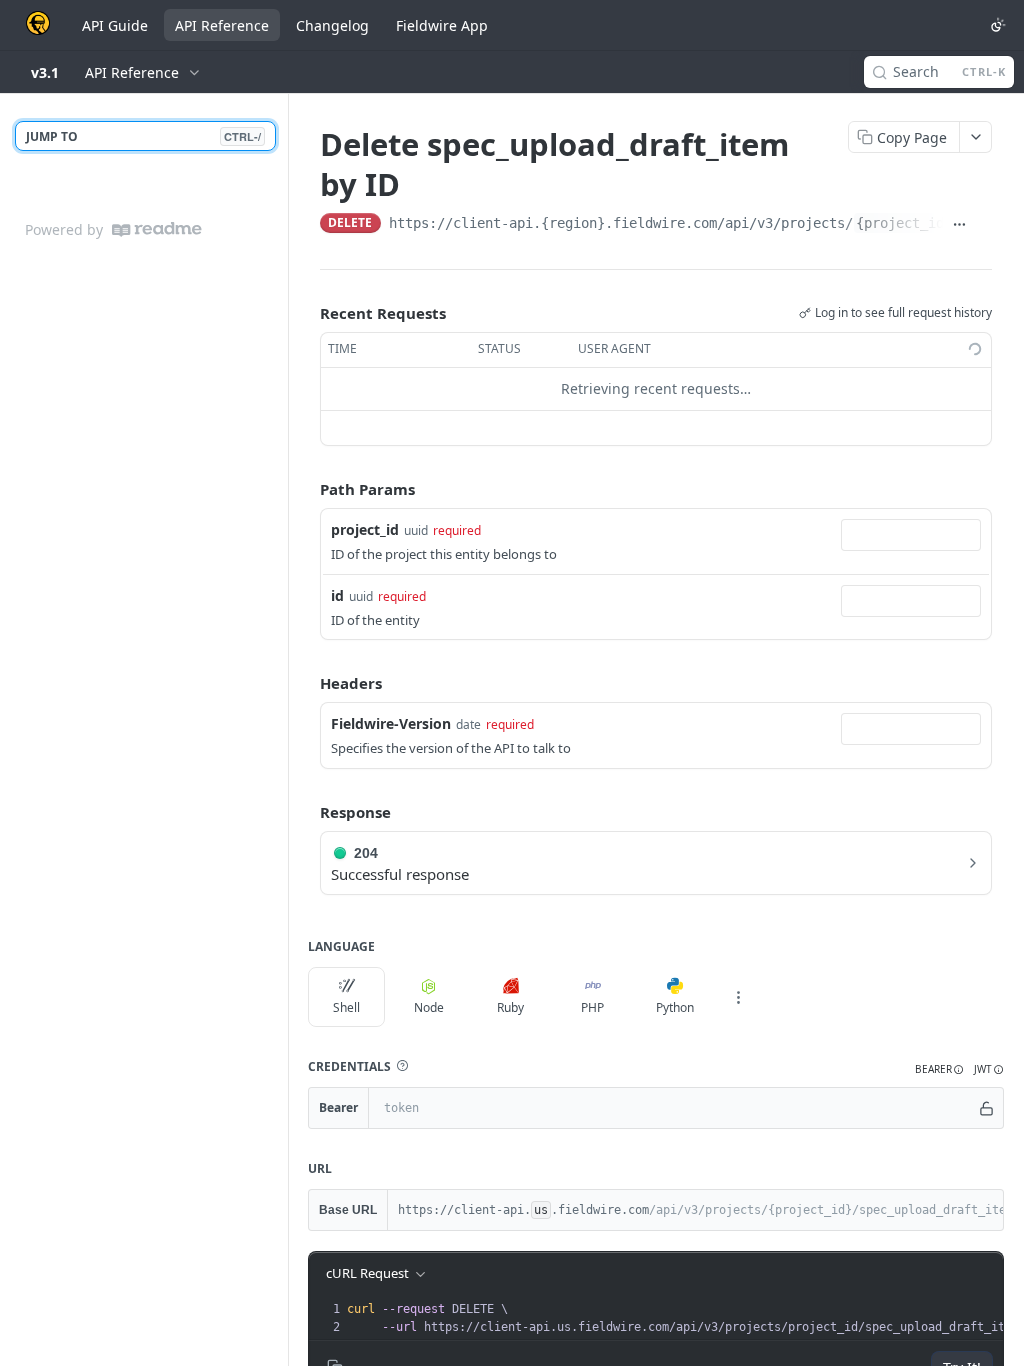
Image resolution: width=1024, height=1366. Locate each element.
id (337, 595)
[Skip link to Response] (306, 812)
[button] (402, 1066)
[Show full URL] (959, 225)
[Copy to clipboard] (983, 225)
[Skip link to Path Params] (306, 489)
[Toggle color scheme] (998, 25)
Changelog (332, 25)
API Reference (222, 25)
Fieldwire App (442, 25)
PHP (592, 1007)
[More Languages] (738, 997)
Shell (346, 1007)
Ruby (510, 1007)
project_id (365, 529)
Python (675, 1007)
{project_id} (904, 223)
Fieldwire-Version (391, 723)
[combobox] (911, 535)
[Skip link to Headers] (306, 683)
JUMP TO (143, 136)
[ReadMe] (157, 229)
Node (429, 1007)
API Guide (115, 25)
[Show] (987, 1108)
